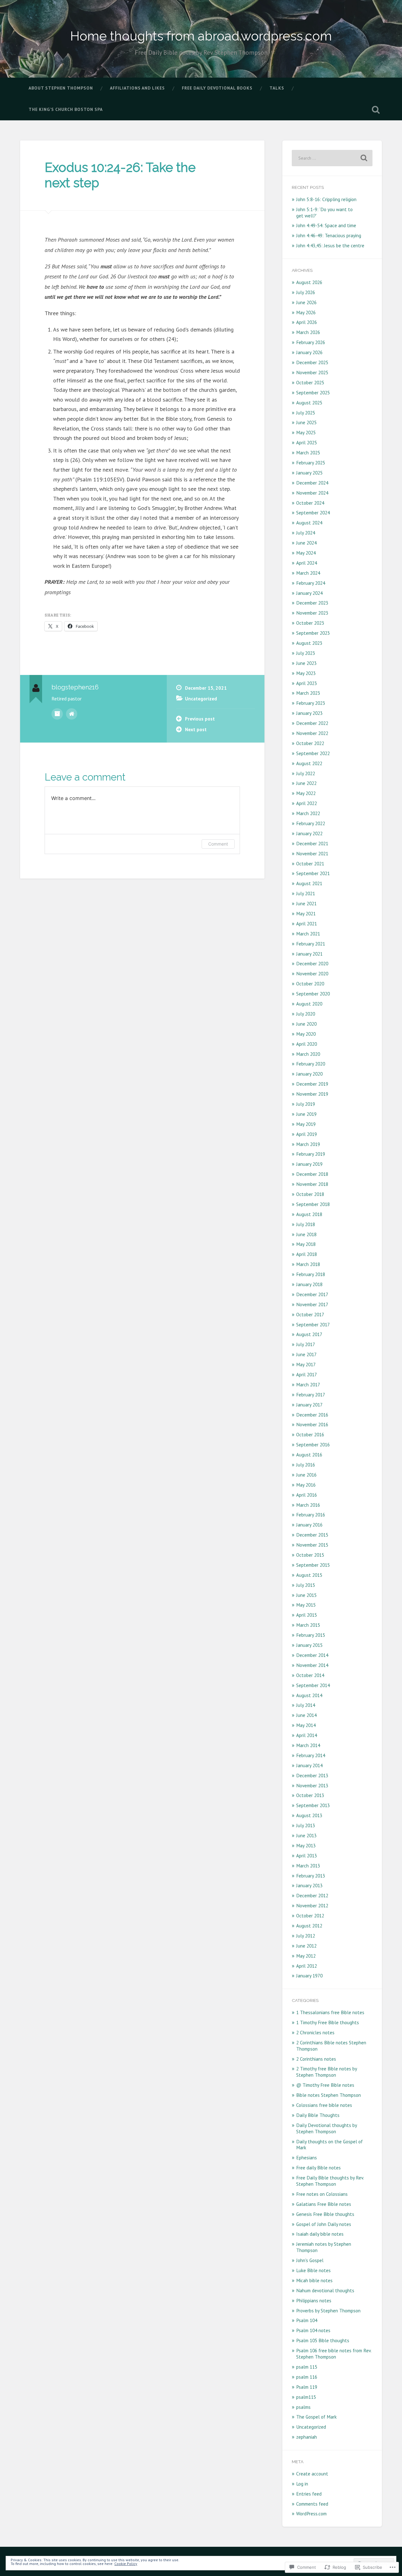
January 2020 (309, 1074)
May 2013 (306, 1845)
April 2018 (307, 1254)
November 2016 (312, 1424)
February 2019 (311, 1154)
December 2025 (312, 362)
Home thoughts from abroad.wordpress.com (201, 36)
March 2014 (308, 1745)
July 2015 (306, 1585)
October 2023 (310, 623)
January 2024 (309, 593)
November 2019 (312, 1094)
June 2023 (306, 663)
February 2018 (311, 1274)
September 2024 (313, 512)
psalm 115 (307, 2367)
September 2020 (313, 994)
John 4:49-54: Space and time (326, 225)
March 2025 (308, 452)
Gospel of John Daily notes (324, 2224)
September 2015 (313, 1565)
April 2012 (307, 1966)
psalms (303, 2407)
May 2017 (306, 1364)
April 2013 (307, 1855)
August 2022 (309, 763)
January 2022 (309, 833)
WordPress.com (311, 2513)
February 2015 (311, 1635)
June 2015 (306, 1595)
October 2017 (310, 1314)
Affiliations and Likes (137, 88)
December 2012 (312, 1895)
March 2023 (308, 693)
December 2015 (312, 1535)
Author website (72, 714)
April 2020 (307, 1044)
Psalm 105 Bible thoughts (323, 2340)
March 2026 (308, 332)
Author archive (57, 714)
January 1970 (309, 1976)
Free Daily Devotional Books (217, 88)
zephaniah (307, 2437)
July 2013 (306, 1825)
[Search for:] (332, 158)
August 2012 (309, 1926)
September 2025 (313, 392)
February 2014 (311, 1755)
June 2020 (306, 1024)
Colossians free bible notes (324, 2105)
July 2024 (306, 533)
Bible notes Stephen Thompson (329, 2095)
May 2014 (306, 1725)
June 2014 (306, 1715)
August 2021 (309, 883)
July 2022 (306, 773)
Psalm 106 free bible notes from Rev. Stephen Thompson (334, 2354)
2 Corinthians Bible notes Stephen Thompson (331, 2046)
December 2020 (312, 963)
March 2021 (308, 934)
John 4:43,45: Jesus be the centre (330, 245)
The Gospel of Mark (316, 2417)
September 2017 (313, 1324)
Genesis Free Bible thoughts (325, 2214)
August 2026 (309, 282)
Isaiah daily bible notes (320, 2234)
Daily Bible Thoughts (318, 2115)
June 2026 (306, 302)
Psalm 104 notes (313, 2330)
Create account (312, 2474)
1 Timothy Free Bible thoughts (328, 2022)
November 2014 (312, 1665)
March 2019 (308, 1144)
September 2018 (313, 1204)
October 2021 (310, 863)
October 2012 (310, 1916)
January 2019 (309, 1164)
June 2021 (306, 903)
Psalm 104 (307, 2320)
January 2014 (309, 1765)
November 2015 (312, 1545)
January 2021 (309, 954)
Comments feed (312, 2504)
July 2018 (306, 1224)
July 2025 (306, 413)
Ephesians (307, 2157)
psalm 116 (307, 2377)
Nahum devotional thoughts (325, 2290)
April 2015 (307, 1615)
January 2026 (309, 352)
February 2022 (311, 823)
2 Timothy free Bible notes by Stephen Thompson (326, 2072)
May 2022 (306, 793)
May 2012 (306, 1956)
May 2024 (306, 553)
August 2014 (309, 1695)
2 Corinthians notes (316, 2059)
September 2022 (313, 753)
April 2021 (307, 924)
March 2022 (308, 813)
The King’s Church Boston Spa (66, 109)
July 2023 (306, 653)
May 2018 (306, 1244)
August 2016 (309, 1455)
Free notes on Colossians (322, 2194)
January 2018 (309, 1284)
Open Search (376, 110)
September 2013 (313, 1805)
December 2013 (312, 1775)
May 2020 (306, 1034)
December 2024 (312, 483)
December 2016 (312, 1415)
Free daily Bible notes (318, 2168)
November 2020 (312, 973)
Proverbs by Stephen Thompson (328, 2310)
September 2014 (313, 1685)
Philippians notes (314, 2300)
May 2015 (306, 1605)
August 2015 (309, 1575)
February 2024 (311, 583)
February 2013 (311, 1876)
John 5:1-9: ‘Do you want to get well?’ (324, 212)
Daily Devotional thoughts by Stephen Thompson (326, 2128)
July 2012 (306, 1936)
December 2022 (312, 723)
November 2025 (312, 372)
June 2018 (306, 1234)
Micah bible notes (314, 2280)
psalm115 (306, 2397)
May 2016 (306, 1485)
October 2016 (310, 1434)
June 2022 (306, 783)
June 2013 (306, 1835)
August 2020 (309, 1004)
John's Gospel (310, 2260)
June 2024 (306, 543)
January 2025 (309, 473)
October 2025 (310, 382)
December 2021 (312, 843)
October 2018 (310, 1194)
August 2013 (309, 1815)
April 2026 (307, 322)
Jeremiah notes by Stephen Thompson (324, 2247)
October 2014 (310, 1675)
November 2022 (312, 733)
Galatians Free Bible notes (324, 2204)
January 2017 (309, 1405)
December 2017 (312, 1294)
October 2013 (310, 1795)
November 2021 (312, 853)
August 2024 (309, 523)
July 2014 (306, 1705)
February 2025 (311, 463)
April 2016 (307, 1495)
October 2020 (310, 984)
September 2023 (313, 633)
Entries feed (309, 2494)
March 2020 (308, 1054)
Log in (302, 2484)
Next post (196, 729)
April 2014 (307, 1735)
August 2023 (309, 643)
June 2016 (306, 1475)
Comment (218, 844)
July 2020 (306, 1014)
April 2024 (307, 563)
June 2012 (306, 1946)
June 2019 (306, 1114)
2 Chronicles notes (315, 2032)
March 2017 (308, 1384)
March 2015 (308, 1625)
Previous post (200, 719)
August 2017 (309, 1334)
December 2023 (312, 603)
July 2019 (306, 1104)
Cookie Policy (126, 2564)
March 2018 (308, 1264)
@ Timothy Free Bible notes (325, 2085)
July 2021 (306, 893)
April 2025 (307, 442)
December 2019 (312, 1084)
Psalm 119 (307, 2387)
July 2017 (306, 1344)
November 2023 (312, 613)
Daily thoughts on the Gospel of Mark (329, 2145)
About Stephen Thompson (61, 88)
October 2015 (310, 1555)
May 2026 (306, 312)
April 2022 (307, 803)
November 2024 (312, 493)
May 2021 (306, 913)
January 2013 (309, 1885)
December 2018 (312, 1174)
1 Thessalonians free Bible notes (330, 2012)
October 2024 (310, 503)
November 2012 (312, 1905)
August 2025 (309, 403)
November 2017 (312, 1304)
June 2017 (306, 1354)
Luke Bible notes (313, 2270)
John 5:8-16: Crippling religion (326, 199)
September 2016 (313, 1444)
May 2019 (306, 1124)
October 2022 (310, 743)
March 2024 (308, 573)
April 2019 (307, 1134)
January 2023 (309, 713)
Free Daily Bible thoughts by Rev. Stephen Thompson (330, 2181)
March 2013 (308, 1866)
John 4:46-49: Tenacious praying (329, 235)
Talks (277, 88)
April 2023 (307, 683)
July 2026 (306, 292)
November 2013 (312, 1785)
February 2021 (311, 944)
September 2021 (313, 873)
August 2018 (309, 1214)
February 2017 (311, 1395)
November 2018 (312, 1184)
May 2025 (306, 432)
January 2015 (309, 1645)
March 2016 (308, 1505)
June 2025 (306, 422)
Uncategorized (201, 699)
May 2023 (306, 673)
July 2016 (306, 1465)
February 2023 (311, 703)
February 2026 (311, 342)
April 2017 (307, 1374)
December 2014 (312, 1655)
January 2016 (309, 1525)
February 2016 (311, 1515)
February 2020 (311, 1064)
